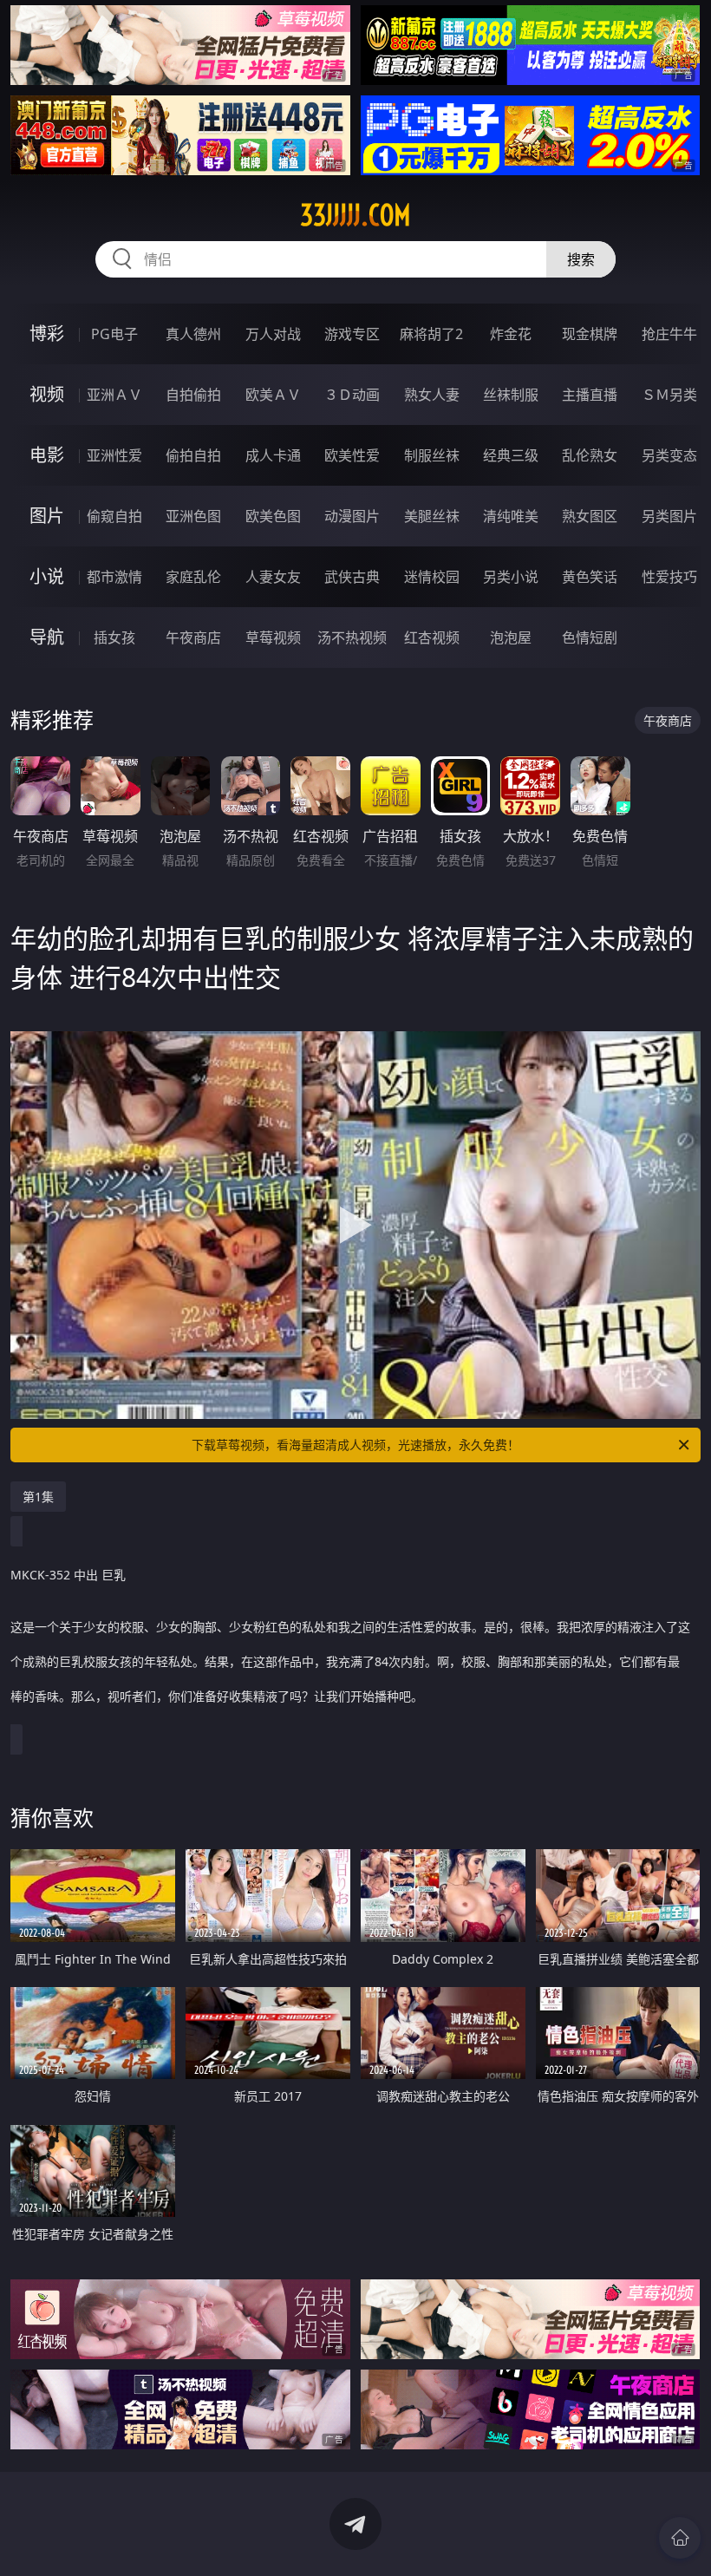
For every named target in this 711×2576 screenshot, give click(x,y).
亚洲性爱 (114, 455)
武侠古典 (352, 577)
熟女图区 (590, 516)
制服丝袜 (432, 455)
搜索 (581, 259)
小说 (47, 576)
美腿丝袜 (432, 516)
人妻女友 (273, 577)
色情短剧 (590, 637)
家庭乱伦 (193, 577)
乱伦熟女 (590, 455)
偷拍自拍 (193, 455)
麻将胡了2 (431, 334)
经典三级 (511, 455)
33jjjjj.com (355, 215)
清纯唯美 (511, 516)
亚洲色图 (193, 516)
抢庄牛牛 (669, 334)
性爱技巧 (669, 577)
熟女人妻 (432, 395)
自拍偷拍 (193, 395)
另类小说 (511, 577)
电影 (47, 455)
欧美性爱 (352, 455)
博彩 (47, 333)
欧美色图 (273, 516)
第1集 (38, 1497)
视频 (47, 394)
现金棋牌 (590, 334)
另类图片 (669, 516)
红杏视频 (432, 637)
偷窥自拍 (114, 516)
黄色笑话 (590, 577)
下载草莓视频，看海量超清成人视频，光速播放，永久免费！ (355, 1445)
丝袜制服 (511, 395)
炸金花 (511, 334)
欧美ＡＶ (273, 395)
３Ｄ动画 (352, 395)
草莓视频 (273, 637)
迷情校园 (432, 577)
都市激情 (114, 577)
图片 (47, 516)
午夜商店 (193, 637)
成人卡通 (273, 455)
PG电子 (114, 334)
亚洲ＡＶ (114, 395)
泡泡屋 (511, 637)
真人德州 (193, 334)
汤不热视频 (352, 637)
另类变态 (669, 455)
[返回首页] (680, 2538)
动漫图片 (352, 516)
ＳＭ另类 (669, 395)
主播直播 (590, 395)
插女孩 (114, 637)
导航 (47, 637)
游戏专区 (352, 334)
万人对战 (273, 334)
